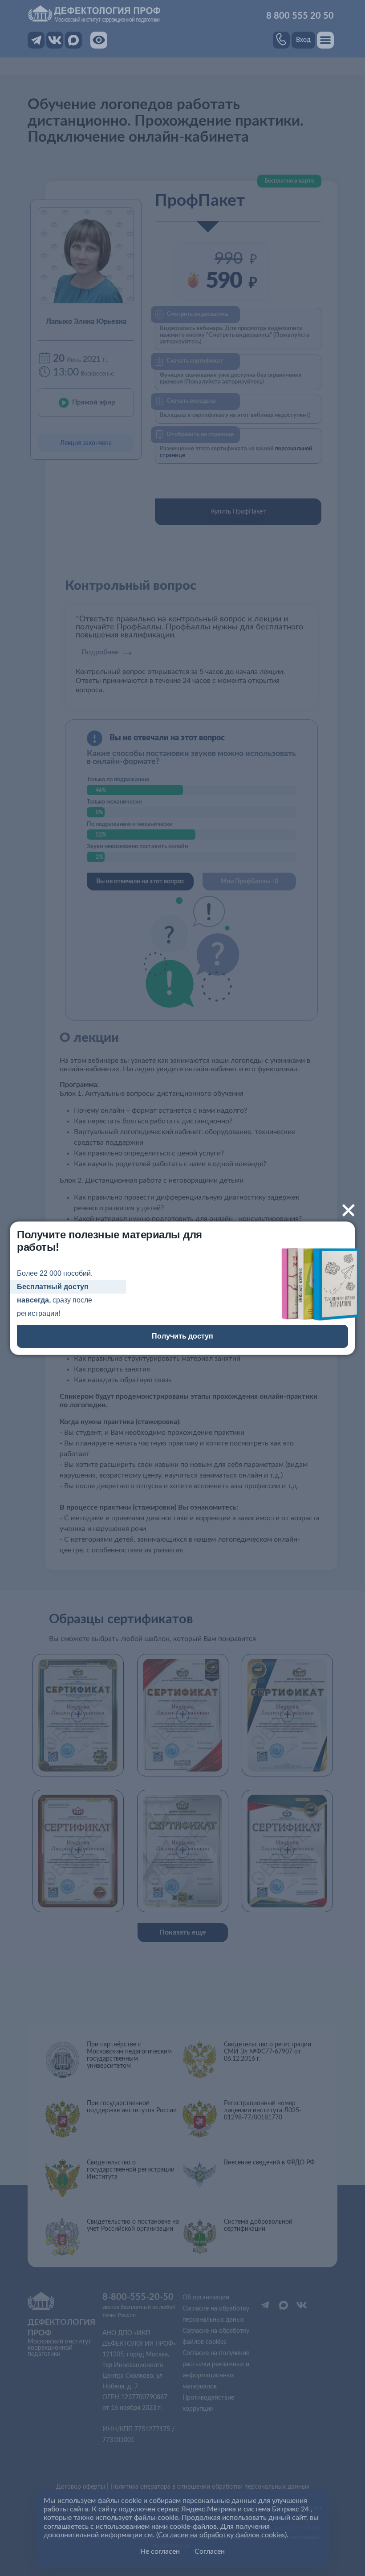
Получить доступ (182, 1336)
